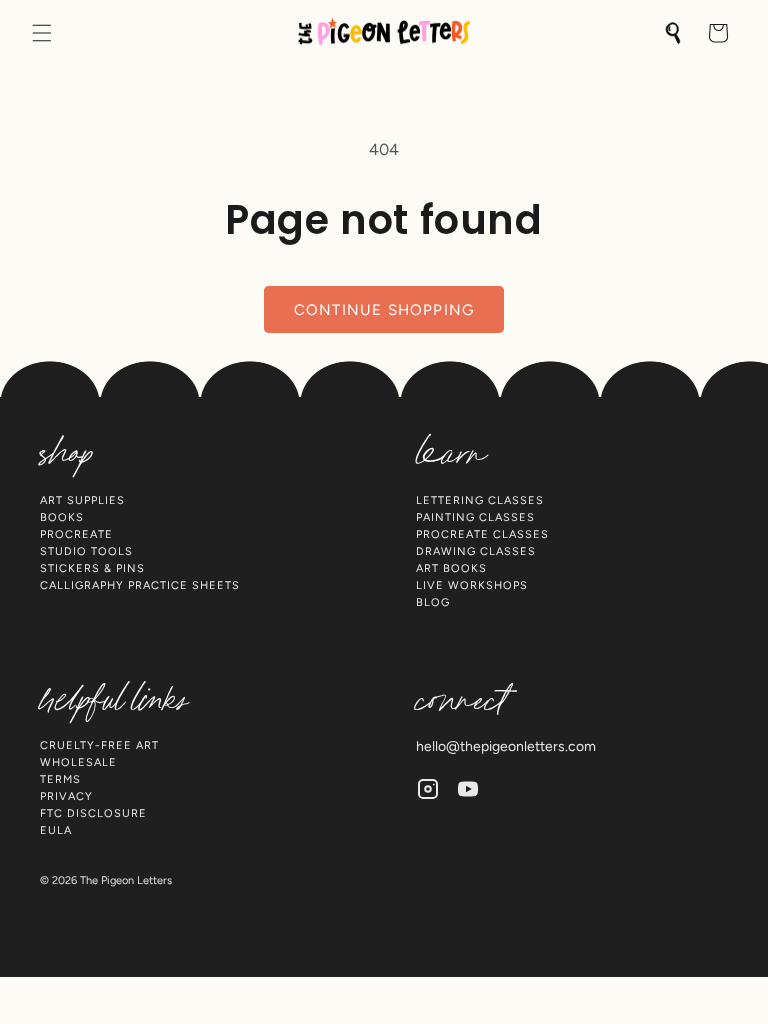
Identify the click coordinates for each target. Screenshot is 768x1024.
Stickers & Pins (92, 568)
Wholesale (78, 762)
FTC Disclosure (93, 813)
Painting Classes (475, 517)
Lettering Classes (480, 500)
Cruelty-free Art (99, 745)
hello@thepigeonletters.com (506, 746)
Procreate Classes (482, 534)
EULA (56, 830)
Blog (433, 602)
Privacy (66, 796)
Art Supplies (82, 500)
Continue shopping (384, 310)
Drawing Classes (476, 551)
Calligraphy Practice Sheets (140, 585)
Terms (60, 779)
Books (62, 517)
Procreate (76, 534)
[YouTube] (468, 789)
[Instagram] (428, 789)
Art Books (451, 568)
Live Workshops (472, 585)
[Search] (674, 33)
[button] (42, 33)
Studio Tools (86, 551)
